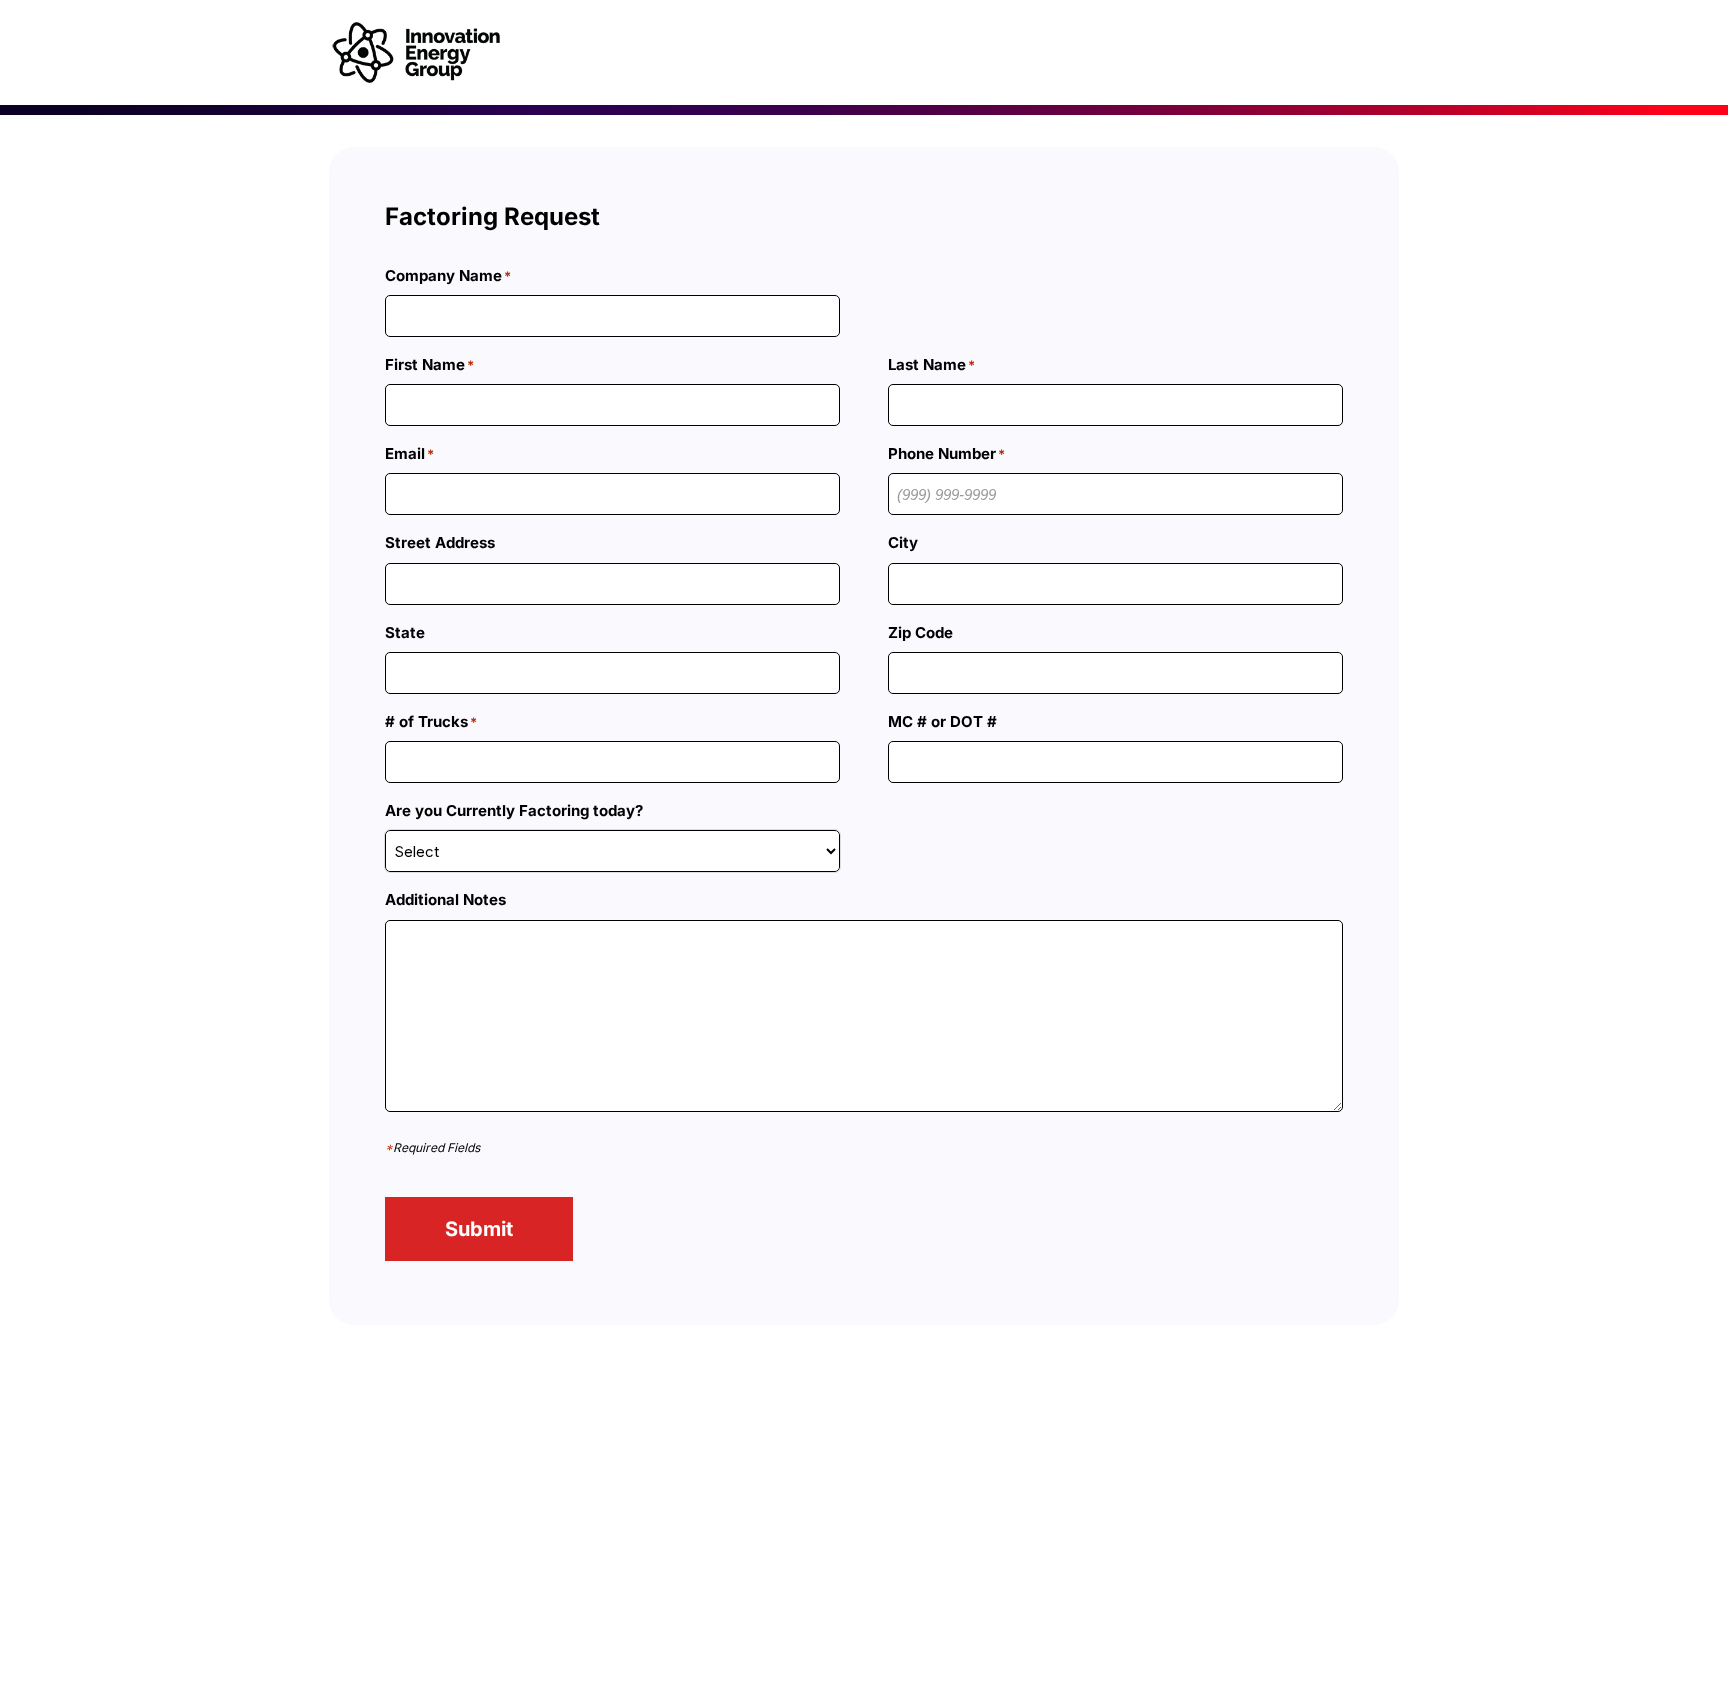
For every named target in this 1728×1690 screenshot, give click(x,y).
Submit (479, 1229)
